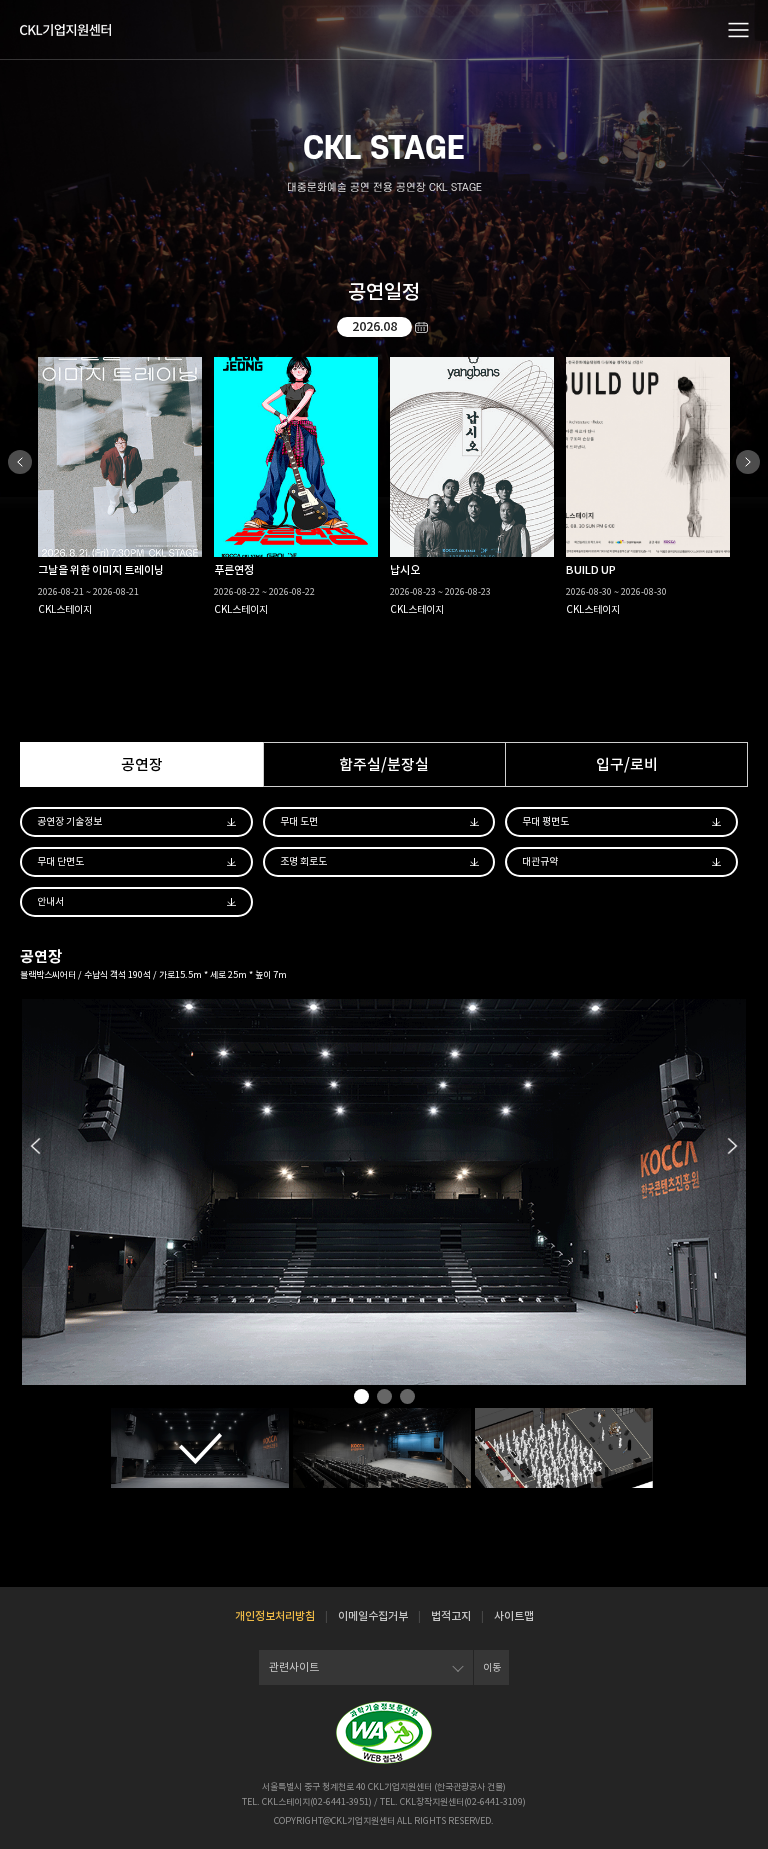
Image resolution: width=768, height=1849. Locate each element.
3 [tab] (407, 1398)
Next (748, 462)
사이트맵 (514, 1616)
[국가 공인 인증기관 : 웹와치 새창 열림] (384, 1732)
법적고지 (451, 1616)
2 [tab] (384, 1398)
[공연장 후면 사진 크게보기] (382, 1448)
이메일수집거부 (373, 1616)
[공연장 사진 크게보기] (200, 1448)
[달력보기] (422, 327)
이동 (492, 1667)
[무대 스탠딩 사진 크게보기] (564, 1448)
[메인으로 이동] (65, 30)
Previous (20, 462)
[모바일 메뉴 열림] (739, 29)
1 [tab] (361, 1398)
